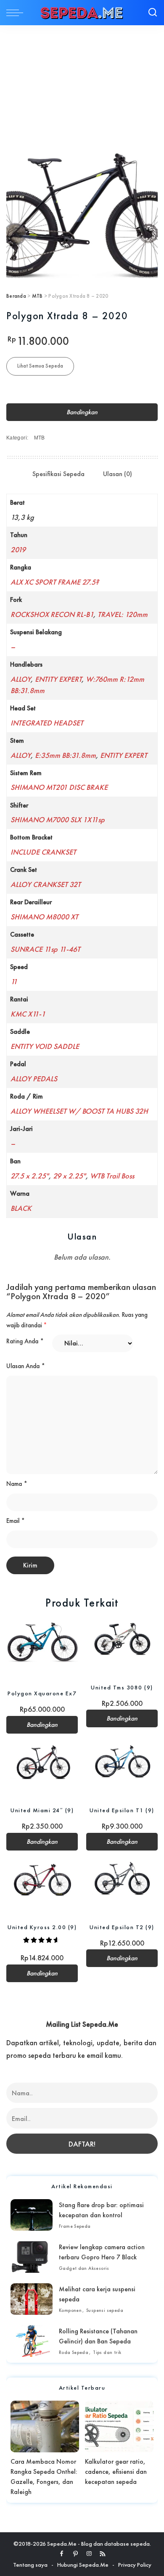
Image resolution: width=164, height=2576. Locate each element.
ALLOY (21, 679)
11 (14, 981)
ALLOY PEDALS (34, 1079)
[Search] (153, 13)
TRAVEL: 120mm (123, 614)
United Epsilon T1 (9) (122, 1810)
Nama (17, 1484)
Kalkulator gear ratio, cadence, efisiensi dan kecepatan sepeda (116, 2471)
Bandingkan (82, 412)
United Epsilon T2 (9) (122, 1927)
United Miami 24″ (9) (42, 1810)
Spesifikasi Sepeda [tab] (58, 474)
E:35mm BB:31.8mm (65, 755)
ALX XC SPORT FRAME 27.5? (55, 582)
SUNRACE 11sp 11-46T (45, 949)
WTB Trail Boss (112, 1176)
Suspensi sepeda (105, 2310)
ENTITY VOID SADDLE (45, 1046)
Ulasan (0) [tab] (118, 474)
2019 (18, 549)
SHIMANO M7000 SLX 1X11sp (58, 819)
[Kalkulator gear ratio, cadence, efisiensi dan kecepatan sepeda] (119, 2426)
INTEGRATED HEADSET (47, 723)
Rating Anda (25, 1341)
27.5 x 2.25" (30, 1176)
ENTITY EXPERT (58, 679)
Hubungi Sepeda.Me (83, 2565)
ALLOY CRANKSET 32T (46, 884)
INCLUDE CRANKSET (43, 852)
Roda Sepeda (74, 2352)
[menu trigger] (17, 13)
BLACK (21, 1208)
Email (16, 1521)
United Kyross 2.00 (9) (42, 1927)
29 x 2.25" (69, 1176)
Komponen (70, 2310)
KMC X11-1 (28, 1014)
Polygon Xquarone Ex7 (42, 1693)
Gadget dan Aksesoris (84, 2268)
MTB (37, 296)
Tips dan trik (107, 2352)
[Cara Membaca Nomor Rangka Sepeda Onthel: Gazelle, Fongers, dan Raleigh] (45, 2426)
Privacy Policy (135, 2565)
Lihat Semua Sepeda (40, 366)
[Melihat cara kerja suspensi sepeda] (32, 2299)
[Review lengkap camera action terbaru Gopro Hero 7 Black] (32, 2257)
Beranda (16, 296)
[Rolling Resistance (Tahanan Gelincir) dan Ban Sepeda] (32, 2341)
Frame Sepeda (75, 2226)
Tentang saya (30, 2565)
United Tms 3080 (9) (122, 1687)
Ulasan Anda (26, 1366)
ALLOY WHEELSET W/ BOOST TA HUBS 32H (79, 1111)
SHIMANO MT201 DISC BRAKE (59, 787)
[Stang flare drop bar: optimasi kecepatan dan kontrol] (32, 2215)
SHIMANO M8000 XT (44, 917)
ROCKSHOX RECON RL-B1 (52, 614)
